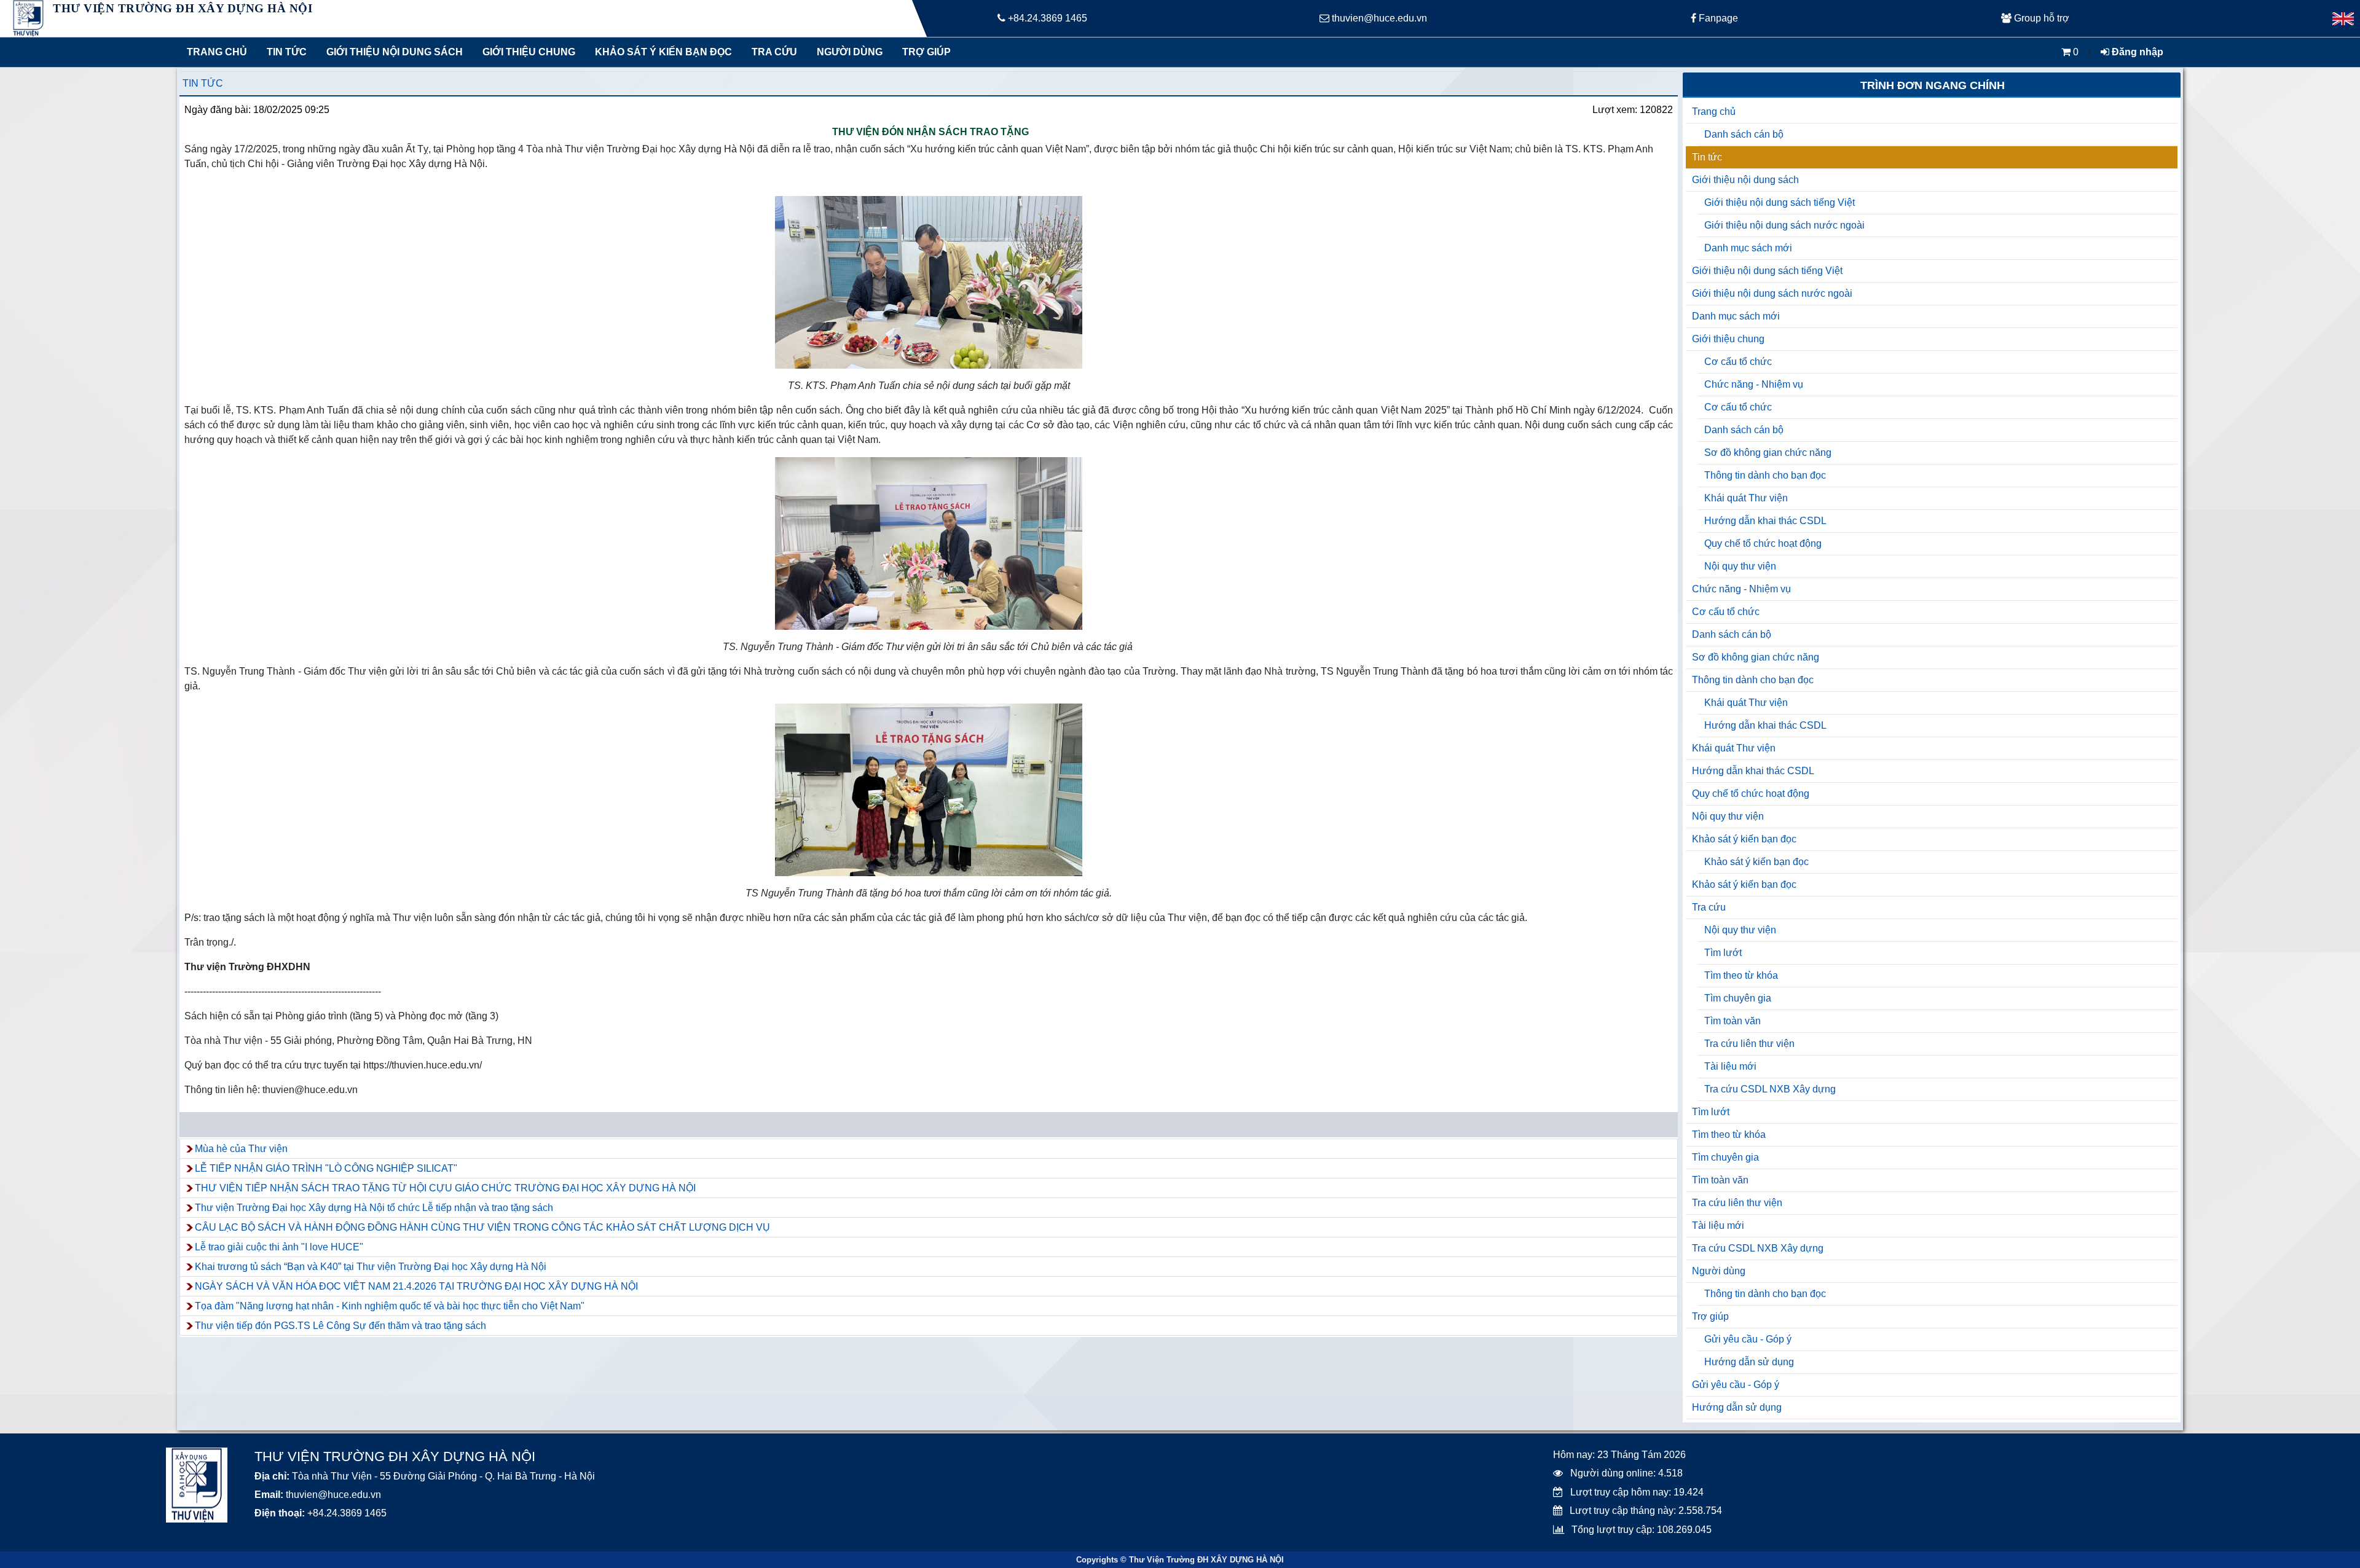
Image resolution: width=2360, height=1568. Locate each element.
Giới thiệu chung (528, 52)
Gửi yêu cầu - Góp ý (1748, 1339)
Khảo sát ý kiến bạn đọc (661, 52)
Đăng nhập (2136, 52)
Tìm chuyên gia (1738, 998)
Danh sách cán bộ (1744, 134)
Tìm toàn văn (1733, 1021)
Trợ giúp (926, 52)
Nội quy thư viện (1740, 566)
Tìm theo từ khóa (1741, 975)
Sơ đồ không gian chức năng (1768, 453)
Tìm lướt (1723, 953)
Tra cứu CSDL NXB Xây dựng (1770, 1089)
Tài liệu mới (1730, 1066)
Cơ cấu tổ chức (1738, 362)
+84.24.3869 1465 (1046, 18)
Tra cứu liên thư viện (1749, 1044)
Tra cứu (774, 52)
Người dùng (850, 52)
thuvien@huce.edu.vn (1378, 18)
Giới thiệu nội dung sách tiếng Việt (1780, 202)
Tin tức (287, 52)
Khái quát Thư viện (1746, 498)
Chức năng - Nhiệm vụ (1754, 384)
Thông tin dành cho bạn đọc (1765, 475)
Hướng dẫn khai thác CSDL (1765, 521)
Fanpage (1717, 18)
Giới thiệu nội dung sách (392, 52)
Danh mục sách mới (1748, 248)
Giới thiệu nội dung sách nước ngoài (1784, 225)
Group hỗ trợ (2040, 18)
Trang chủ (217, 52)
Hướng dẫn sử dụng (1749, 1362)
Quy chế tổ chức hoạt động (1763, 543)
